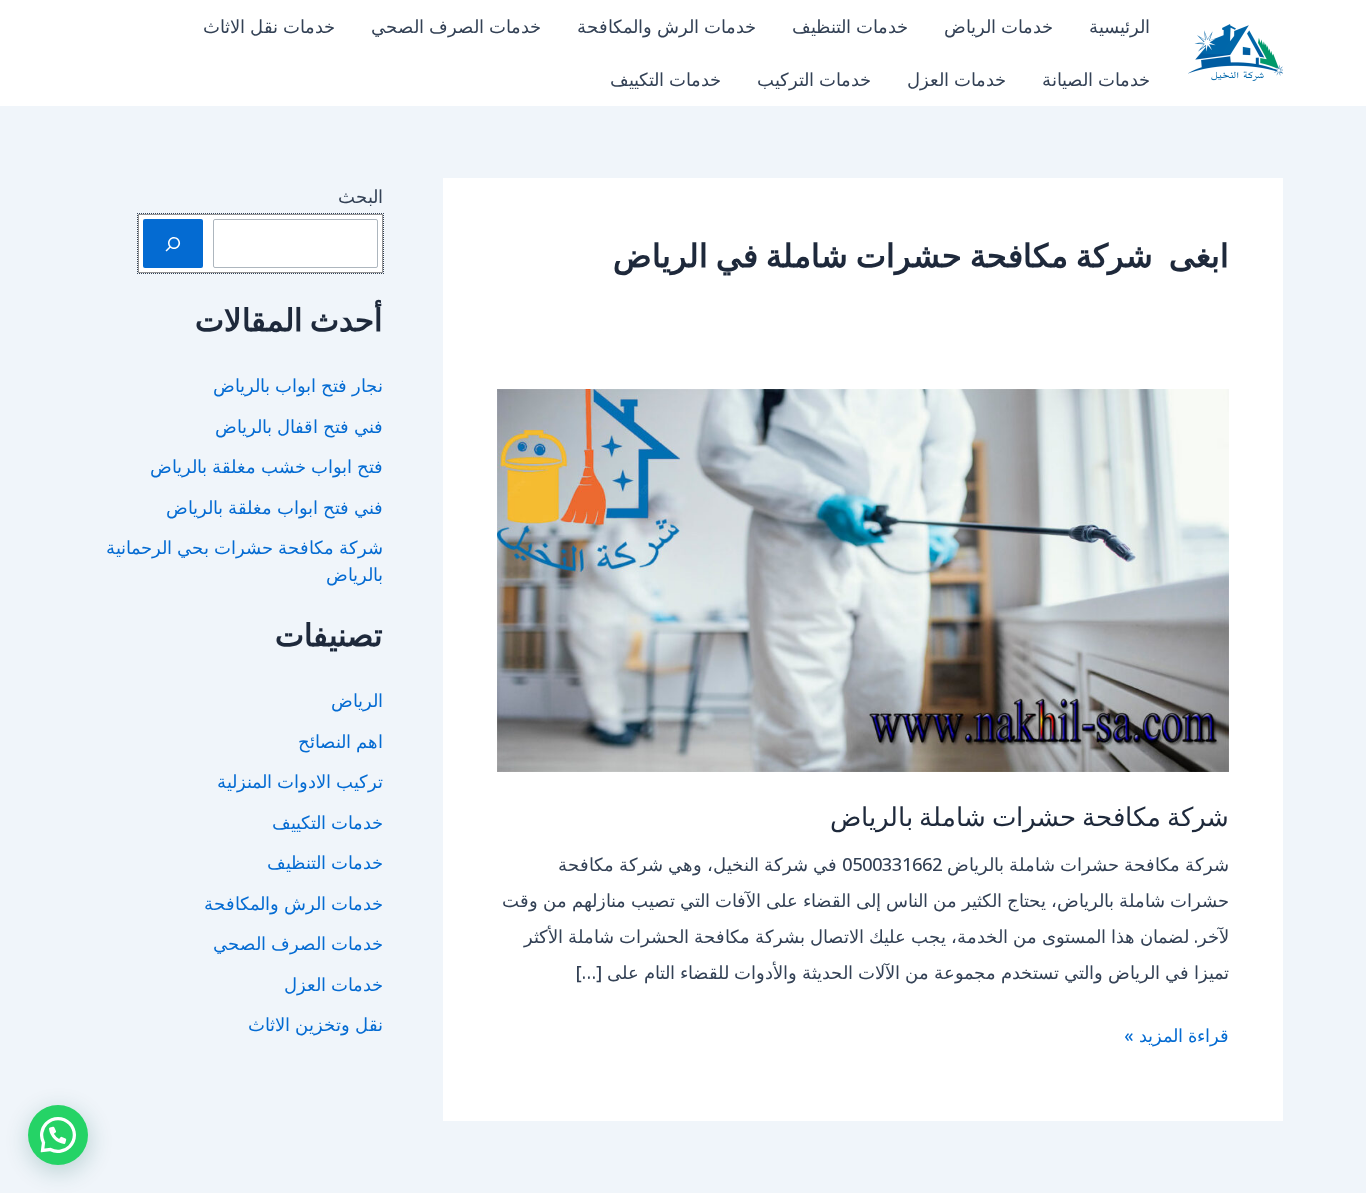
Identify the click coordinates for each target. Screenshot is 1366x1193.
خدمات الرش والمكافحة (666, 26)
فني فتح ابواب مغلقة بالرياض (274, 507)
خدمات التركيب (814, 79)
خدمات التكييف (665, 79)
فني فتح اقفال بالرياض (299, 426)
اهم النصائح (340, 741)
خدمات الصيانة (1096, 79)
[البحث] (173, 243)
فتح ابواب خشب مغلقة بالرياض (266, 466)
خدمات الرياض (998, 26)
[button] (58, 1135)
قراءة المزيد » (1176, 1037)
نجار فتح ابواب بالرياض (298, 385)
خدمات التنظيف (850, 26)
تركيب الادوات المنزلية (300, 781)
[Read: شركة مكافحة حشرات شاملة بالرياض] (863, 578)
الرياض (357, 700)
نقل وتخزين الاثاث (315, 1024)
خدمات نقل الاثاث (269, 26)
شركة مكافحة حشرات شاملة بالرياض (1029, 815)
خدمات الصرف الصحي (456, 26)
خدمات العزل (956, 79)
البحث (360, 196)
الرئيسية (1119, 26)
